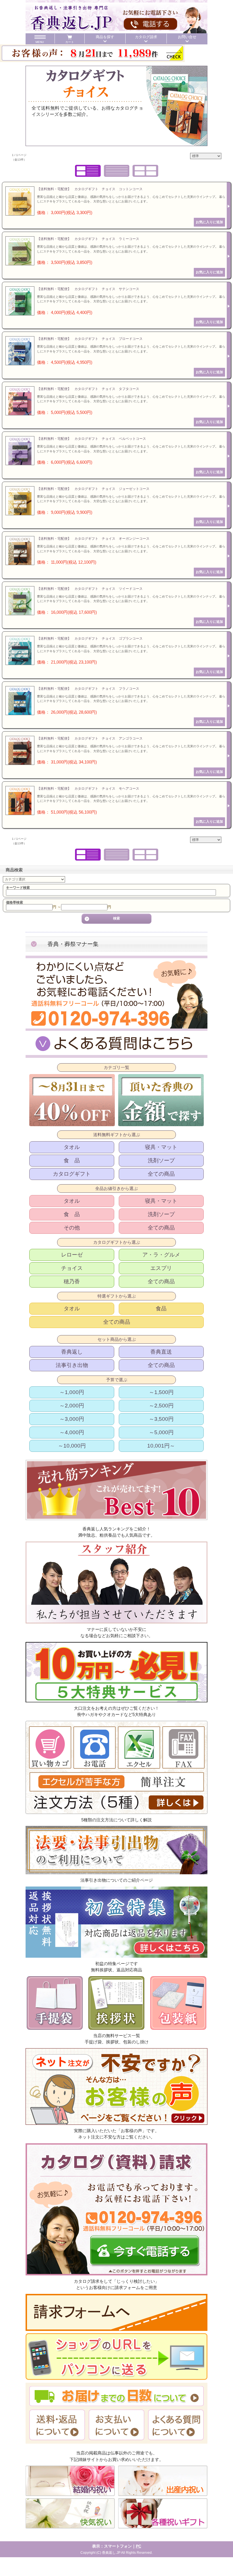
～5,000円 (161, 1432)
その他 (72, 1228)
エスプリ (161, 1268)
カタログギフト (72, 1174)
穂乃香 (72, 1281)
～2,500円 (161, 1406)
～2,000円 (72, 1406)
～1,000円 (72, 1392)
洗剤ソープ (161, 1160)
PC (139, 2546)
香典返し (72, 1352)
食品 (161, 1308)
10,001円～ (161, 1446)
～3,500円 (161, 1419)
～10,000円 (72, 1446)
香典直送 (161, 1352)
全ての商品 (161, 1174)
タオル (72, 1147)
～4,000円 (72, 1432)
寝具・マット (161, 1147)
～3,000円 (72, 1419)
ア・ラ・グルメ (161, 1255)
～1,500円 (161, 1392)
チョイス (72, 1268)
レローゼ (72, 1255)
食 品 (72, 1160)
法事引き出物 (72, 1365)
